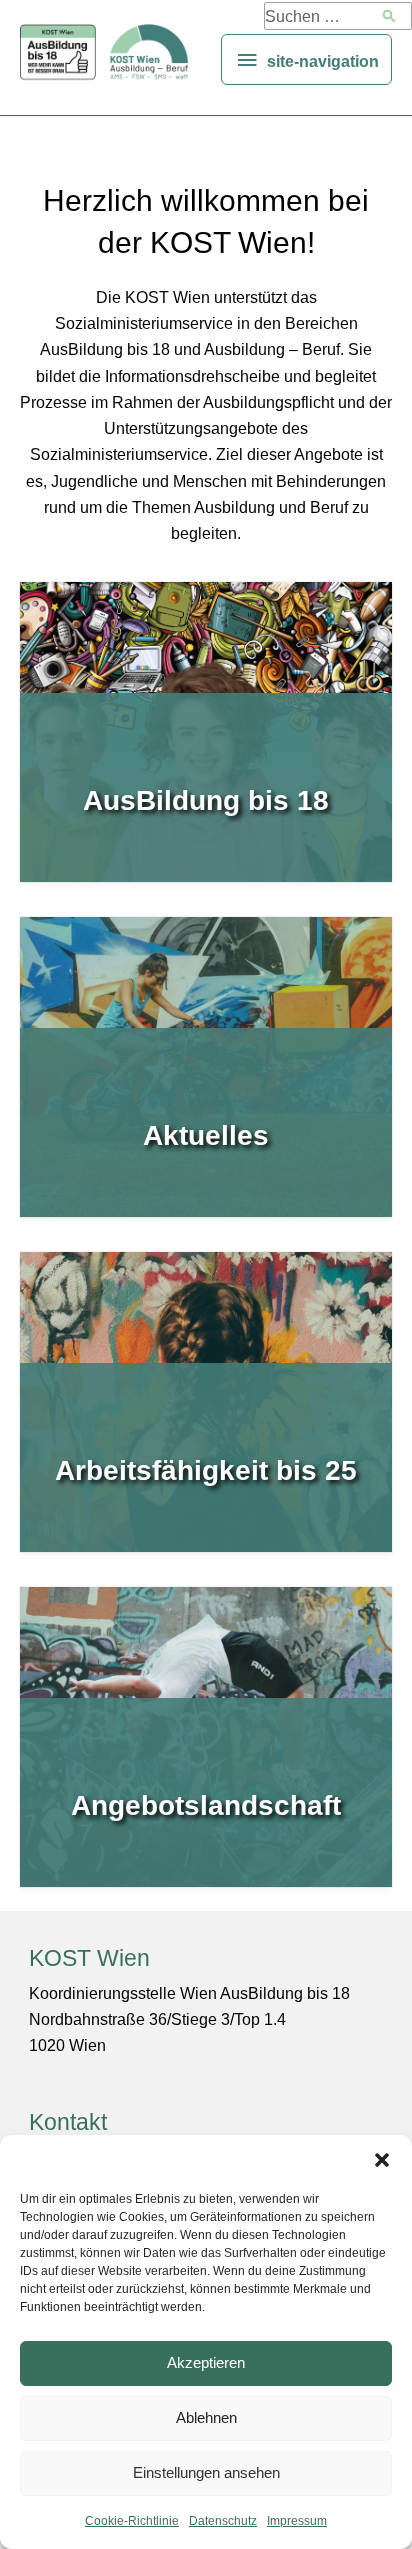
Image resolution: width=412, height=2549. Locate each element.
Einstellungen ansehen (206, 2472)
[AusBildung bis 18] (206, 732)
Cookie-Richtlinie (132, 2521)
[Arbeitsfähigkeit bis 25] (206, 1402)
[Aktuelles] (206, 1067)
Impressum (297, 2521)
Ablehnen (206, 2417)
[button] (382, 2160)
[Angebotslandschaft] (206, 1737)
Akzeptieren (206, 2362)
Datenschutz (223, 2521)
